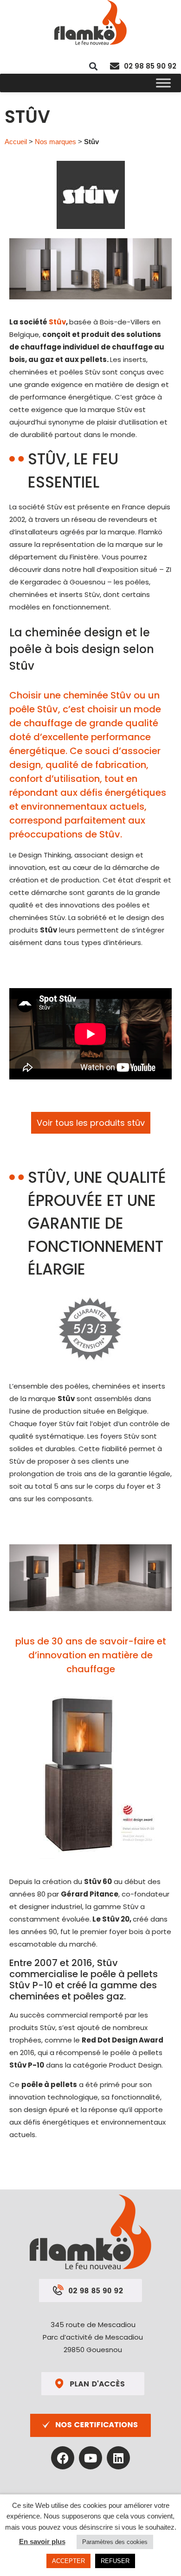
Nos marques (55, 142)
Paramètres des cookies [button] (115, 2542)
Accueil (16, 142)
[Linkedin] (118, 2458)
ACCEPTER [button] (68, 2561)
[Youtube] (90, 2458)
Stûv (57, 322)
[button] (93, 66)
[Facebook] (63, 2458)
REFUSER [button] (115, 2561)
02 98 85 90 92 (150, 66)
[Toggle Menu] (163, 83)
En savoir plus (42, 2541)
